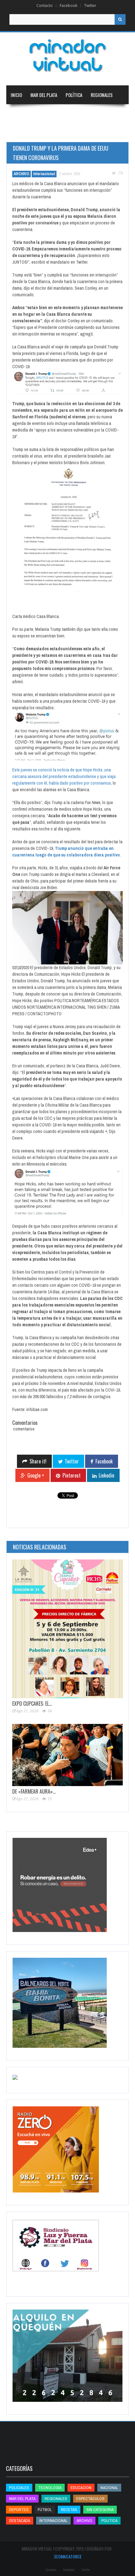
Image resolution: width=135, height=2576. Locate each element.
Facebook (68, 5)
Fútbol (45, 2510)
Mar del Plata (44, 95)
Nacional (19, 114)
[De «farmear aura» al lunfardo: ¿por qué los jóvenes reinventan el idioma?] (67, 1755)
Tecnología (55, 132)
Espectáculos (90, 2499)
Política (74, 95)
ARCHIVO (22, 174)
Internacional (51, 114)
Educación (84, 114)
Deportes (20, 132)
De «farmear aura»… (34, 1791)
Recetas (69, 2510)
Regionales (102, 95)
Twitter (90, 5)
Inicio (16, 95)
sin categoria (100, 2510)
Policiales (19, 2488)
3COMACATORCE (68, 2556)
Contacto (45, 5)
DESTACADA (20, 2521)
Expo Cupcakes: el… (32, 1704)
